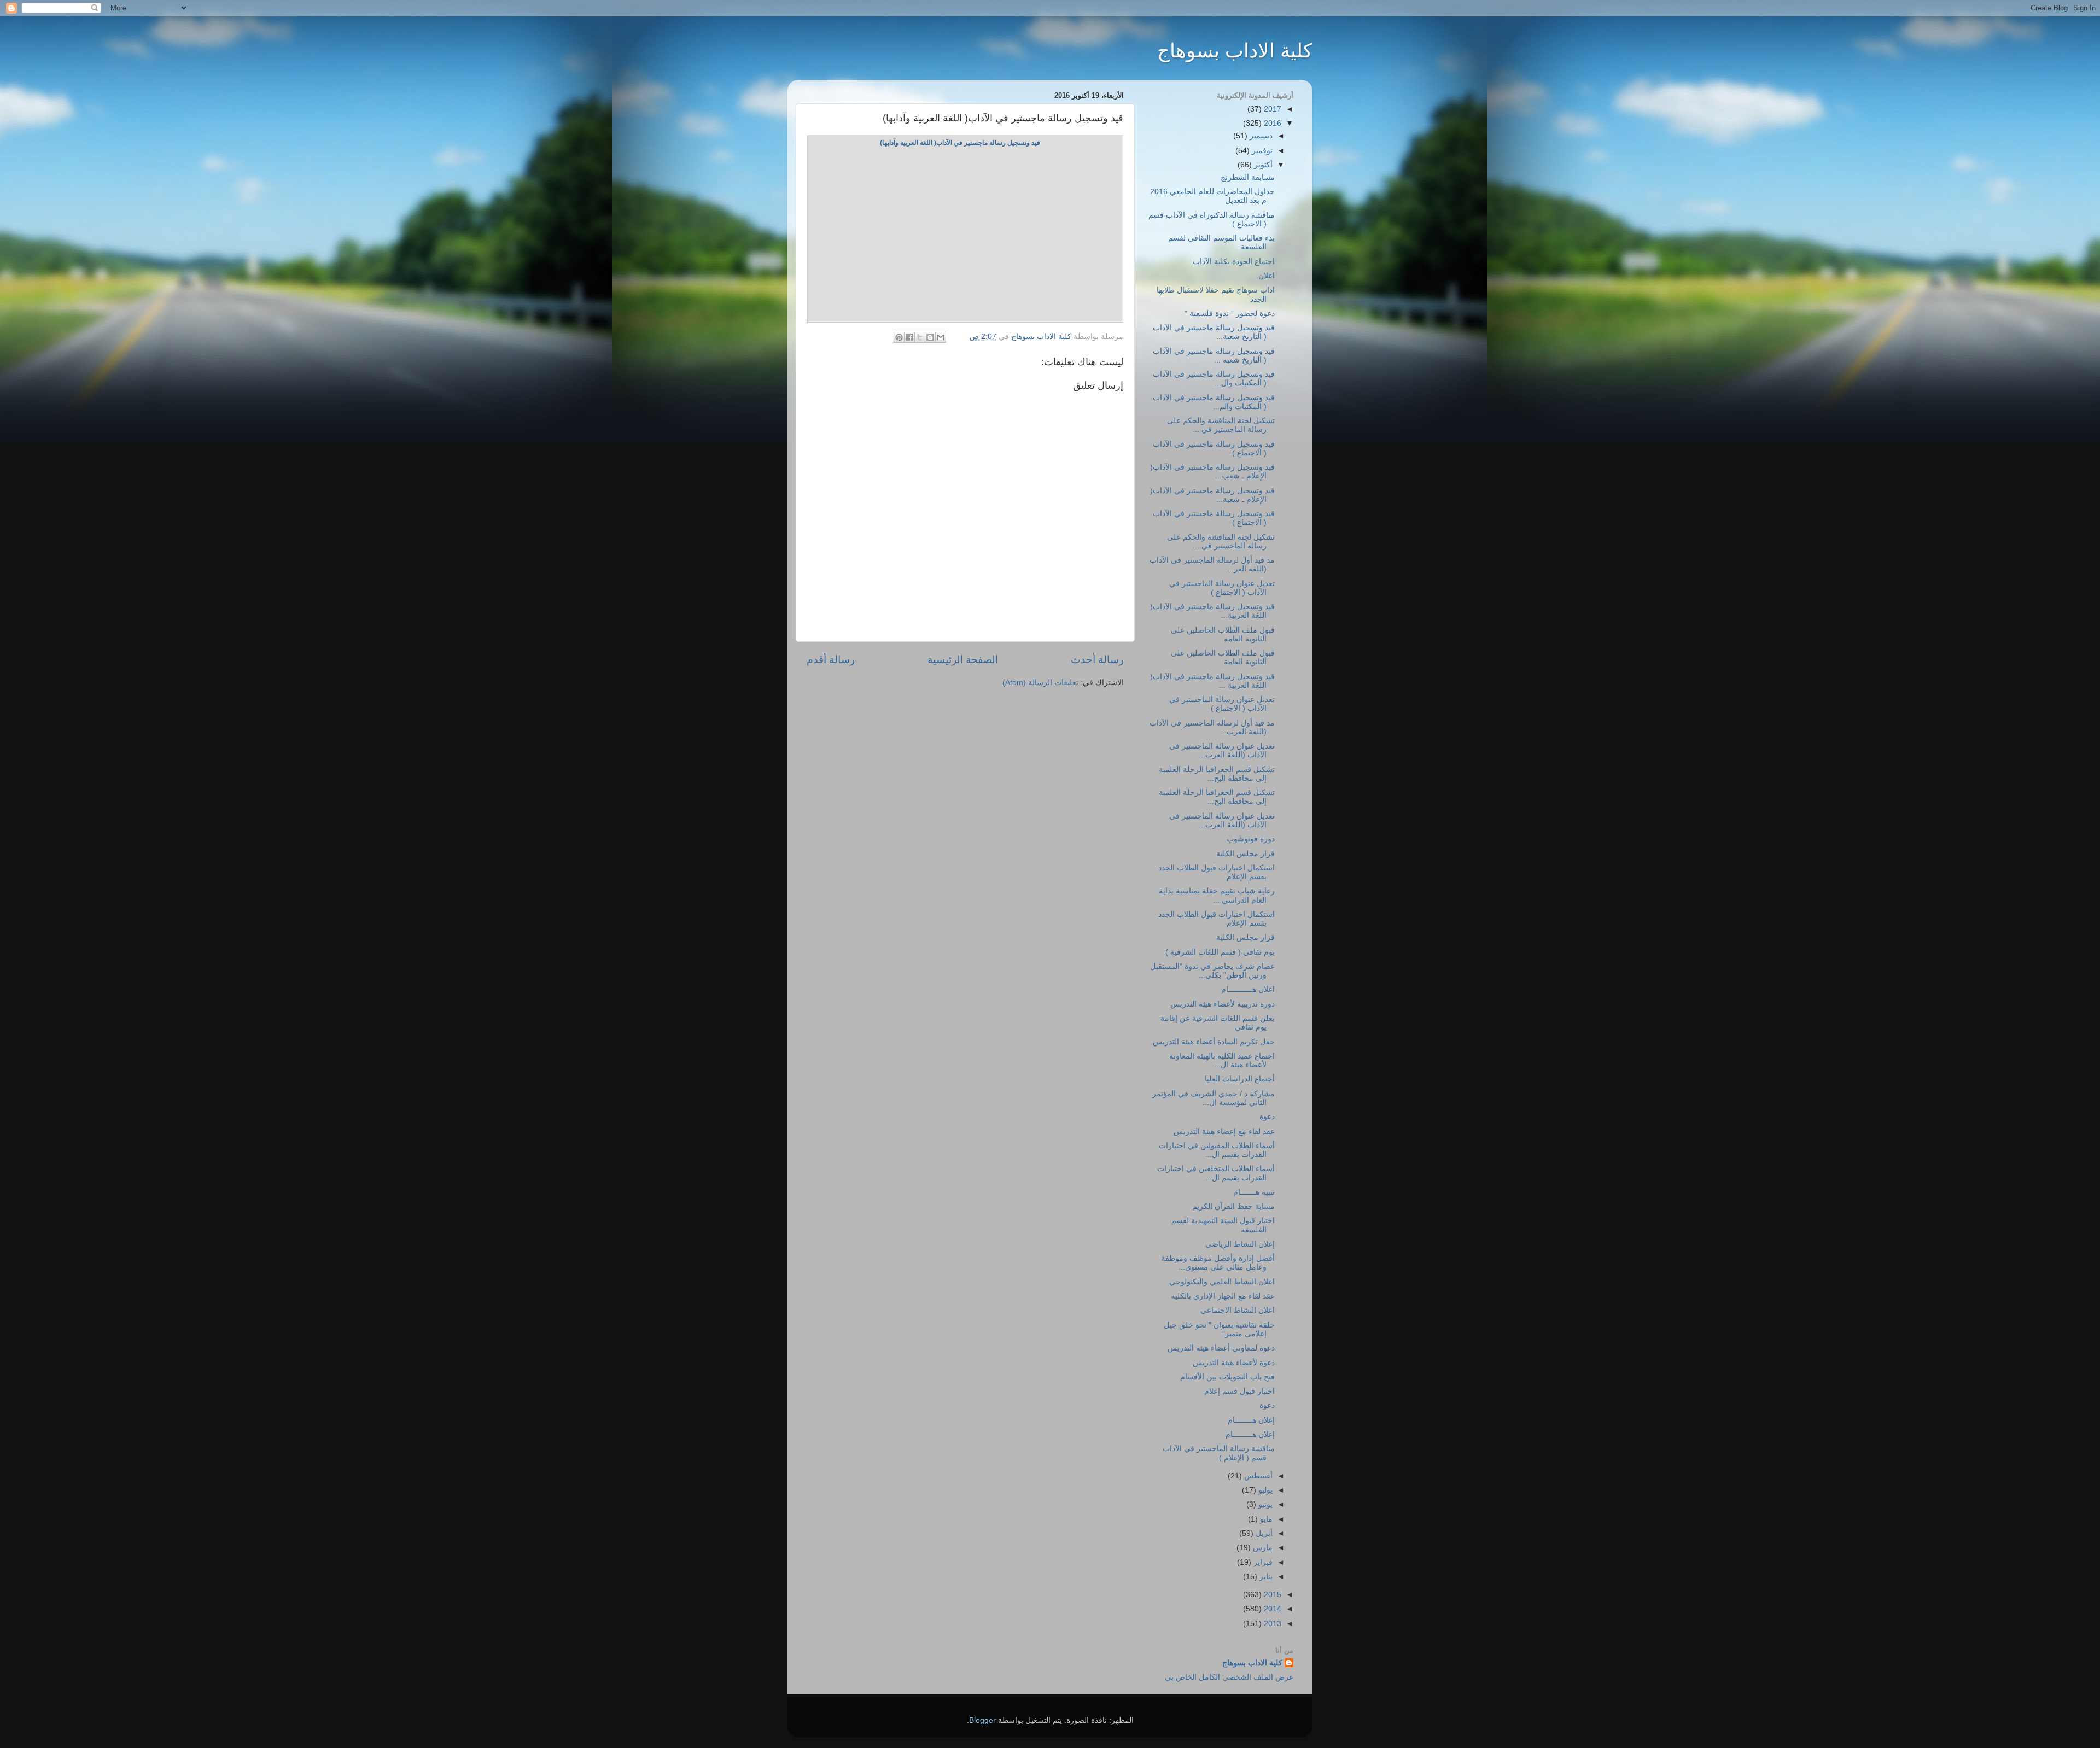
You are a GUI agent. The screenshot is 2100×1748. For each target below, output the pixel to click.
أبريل (1263, 1533)
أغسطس (1257, 1476)
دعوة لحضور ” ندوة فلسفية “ (1230, 314)
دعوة (1267, 1117)
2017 (1271, 109)
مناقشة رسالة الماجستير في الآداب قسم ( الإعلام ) (1219, 1453)
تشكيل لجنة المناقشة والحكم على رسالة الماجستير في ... (1221, 425)
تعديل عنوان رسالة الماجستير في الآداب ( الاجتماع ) (1222, 588)
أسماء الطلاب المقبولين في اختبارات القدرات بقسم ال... (1217, 1150)
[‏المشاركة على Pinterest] (899, 337)
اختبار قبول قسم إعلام (1239, 1391)
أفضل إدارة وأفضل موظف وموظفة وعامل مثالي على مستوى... (1218, 1263)
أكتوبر (1262, 165)
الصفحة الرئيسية (963, 660)
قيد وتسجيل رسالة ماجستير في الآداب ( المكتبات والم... (1214, 402)
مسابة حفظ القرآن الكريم (1233, 1206)
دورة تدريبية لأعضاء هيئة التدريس (1223, 1004)
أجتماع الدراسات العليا (1240, 1079)
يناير (1265, 1577)
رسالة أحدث (1097, 660)
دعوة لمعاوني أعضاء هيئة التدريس (1221, 1348)
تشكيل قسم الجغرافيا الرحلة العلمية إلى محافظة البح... (1217, 774)
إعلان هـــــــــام (1250, 1434)
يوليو (1264, 1490)
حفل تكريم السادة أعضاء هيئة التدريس (1214, 1042)
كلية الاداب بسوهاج (1235, 51)
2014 (1271, 1609)
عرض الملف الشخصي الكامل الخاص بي (1229, 1677)
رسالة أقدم (831, 660)
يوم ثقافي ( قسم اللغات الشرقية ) (1220, 952)
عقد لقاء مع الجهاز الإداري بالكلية (1223, 1296)
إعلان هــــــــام (1251, 1420)
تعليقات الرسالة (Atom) (1040, 683)
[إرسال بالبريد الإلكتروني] (941, 337)
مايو (1265, 1519)
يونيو (1264, 1504)
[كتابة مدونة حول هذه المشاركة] (930, 337)
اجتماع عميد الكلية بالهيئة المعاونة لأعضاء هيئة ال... (1222, 1060)
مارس (1262, 1548)
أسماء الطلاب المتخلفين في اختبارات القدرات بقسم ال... (1216, 1173)
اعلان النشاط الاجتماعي (1238, 1310)
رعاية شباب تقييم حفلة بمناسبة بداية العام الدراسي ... (1217, 895)
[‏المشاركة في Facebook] (909, 337)
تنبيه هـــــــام (1254, 1192)
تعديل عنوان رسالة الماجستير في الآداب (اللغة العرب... (1222, 750)
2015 (1271, 1595)
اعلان (1267, 276)
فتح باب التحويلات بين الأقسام (1227, 1377)
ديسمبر (1260, 136)
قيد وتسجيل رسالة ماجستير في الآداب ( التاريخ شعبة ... (1214, 356)
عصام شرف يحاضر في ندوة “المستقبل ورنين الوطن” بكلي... (1212, 971)
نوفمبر (1261, 151)
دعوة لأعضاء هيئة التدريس (1234, 1363)
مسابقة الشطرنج (1248, 177)
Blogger (982, 1720)
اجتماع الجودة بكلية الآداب (1234, 262)
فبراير (1262, 1562)
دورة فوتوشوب (1251, 839)
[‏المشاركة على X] (920, 337)
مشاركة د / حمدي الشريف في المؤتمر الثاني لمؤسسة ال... (1214, 1098)
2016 (1271, 123)
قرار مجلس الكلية (1246, 854)
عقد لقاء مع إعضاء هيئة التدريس (1224, 1132)
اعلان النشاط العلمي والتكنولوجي (1222, 1282)
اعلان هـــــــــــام (1248, 989)
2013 (1271, 1624)
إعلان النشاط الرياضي (1240, 1244)
